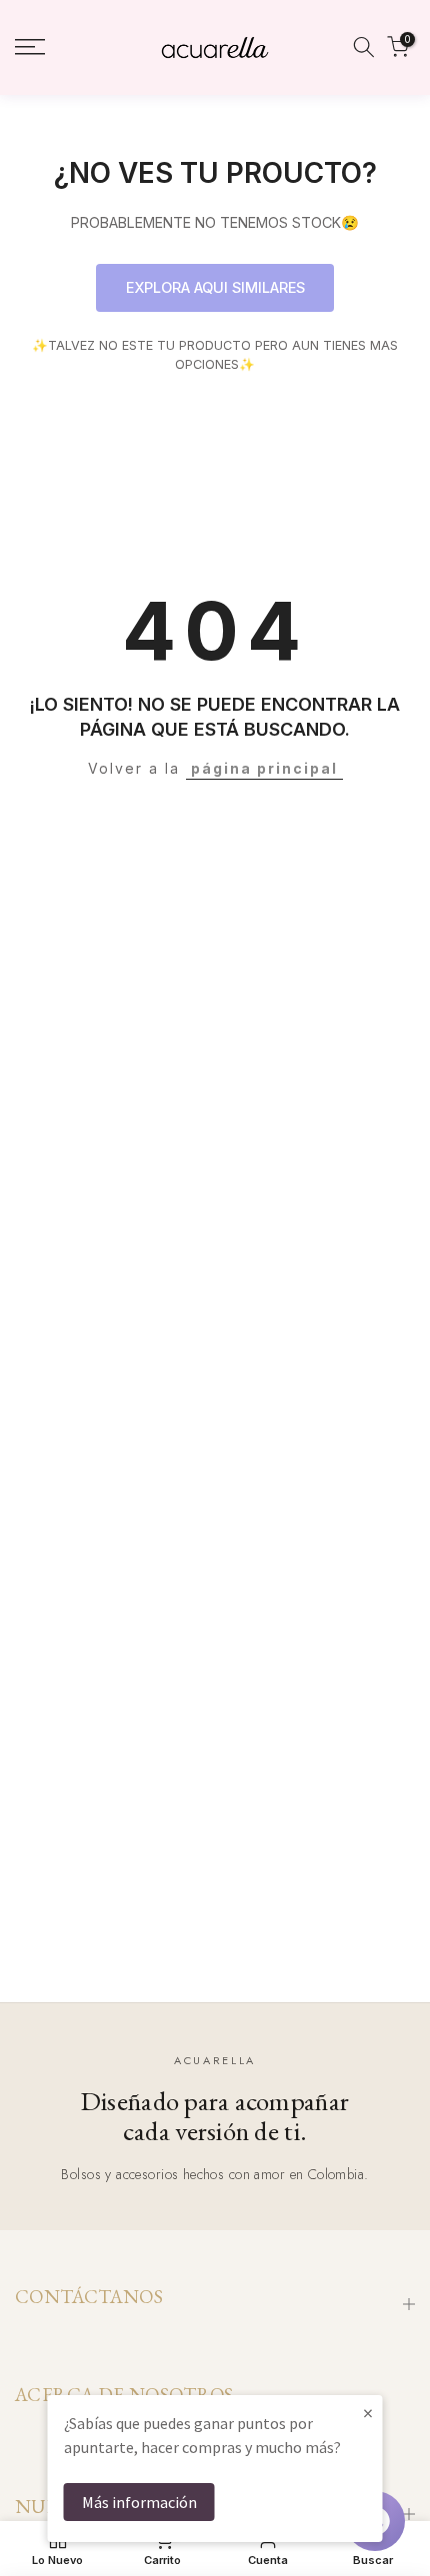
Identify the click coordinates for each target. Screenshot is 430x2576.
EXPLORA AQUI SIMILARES (215, 287)
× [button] (368, 2413)
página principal (264, 768)
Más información (139, 2502)
